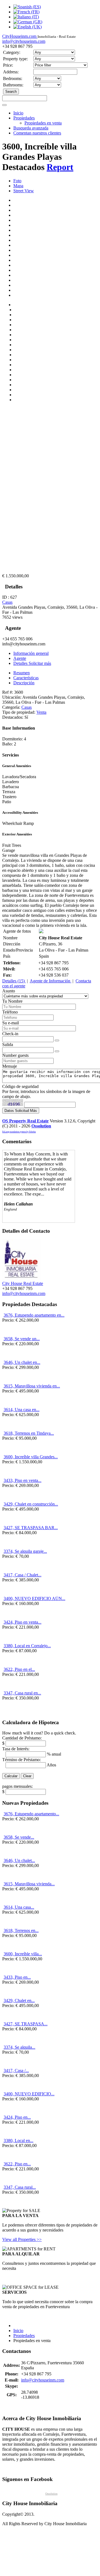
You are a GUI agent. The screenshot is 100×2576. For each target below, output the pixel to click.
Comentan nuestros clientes (37, 133)
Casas (7, 602)
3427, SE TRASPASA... (26, 2024)
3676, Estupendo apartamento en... (34, 1315)
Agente (20, 658)
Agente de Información (51, 981)
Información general (31, 653)
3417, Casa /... (16, 2070)
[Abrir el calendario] (57, 1040)
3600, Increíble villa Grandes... (31, 1457)
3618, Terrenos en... (21, 1930)
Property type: (15, 59)
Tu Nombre (12, 1001)
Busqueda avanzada (31, 128)
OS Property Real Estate (25, 1121)
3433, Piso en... (17, 1977)
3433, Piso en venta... (22, 1480)
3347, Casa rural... (20, 2187)
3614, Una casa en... (22, 1410)
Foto (17, 181)
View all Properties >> (22, 2239)
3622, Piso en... (17, 2164)
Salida (8, 1044)
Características (26, 678)
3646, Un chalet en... (22, 1362)
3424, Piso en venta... (22, 1622)
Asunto (9, 991)
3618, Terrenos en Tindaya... (29, 1433)
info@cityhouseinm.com (24, 41)
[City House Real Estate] (22, 1278)
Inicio (18, 113)
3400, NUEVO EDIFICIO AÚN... (34, 1598)
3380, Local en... (18, 2141)
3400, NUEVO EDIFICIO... (29, 2094)
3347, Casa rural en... (22, 1693)
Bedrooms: (13, 78)
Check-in (10, 1034)
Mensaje (10, 1066)
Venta (41, 712)
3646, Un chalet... (19, 1860)
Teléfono (10, 1012)
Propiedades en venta (43, 123)
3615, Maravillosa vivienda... (29, 1884)
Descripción (24, 683)
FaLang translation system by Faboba (19, 1132)
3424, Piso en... (17, 2117)
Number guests (15, 1055)
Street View (24, 191)
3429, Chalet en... (19, 2000)
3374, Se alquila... (19, 2047)
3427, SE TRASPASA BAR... (31, 1528)
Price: (8, 65)
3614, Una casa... (19, 1907)
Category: (12, 52)
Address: (11, 72)
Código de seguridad (20, 1086)
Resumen (22, 673)
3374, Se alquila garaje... (25, 1551)
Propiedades (24, 118)
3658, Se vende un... (22, 1339)
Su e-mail (11, 1023)
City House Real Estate (23, 1283)
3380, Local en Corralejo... (27, 1646)
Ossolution (41, 1126)
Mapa (18, 186)
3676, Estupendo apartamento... (31, 1814)
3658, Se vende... (19, 1837)
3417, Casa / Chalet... (22, 1575)
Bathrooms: (13, 85)
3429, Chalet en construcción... (31, 1504)
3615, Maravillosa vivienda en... (32, 1386)
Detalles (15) (14, 981)
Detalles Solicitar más (32, 663)
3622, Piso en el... (19, 1669)
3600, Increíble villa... (23, 1954)
